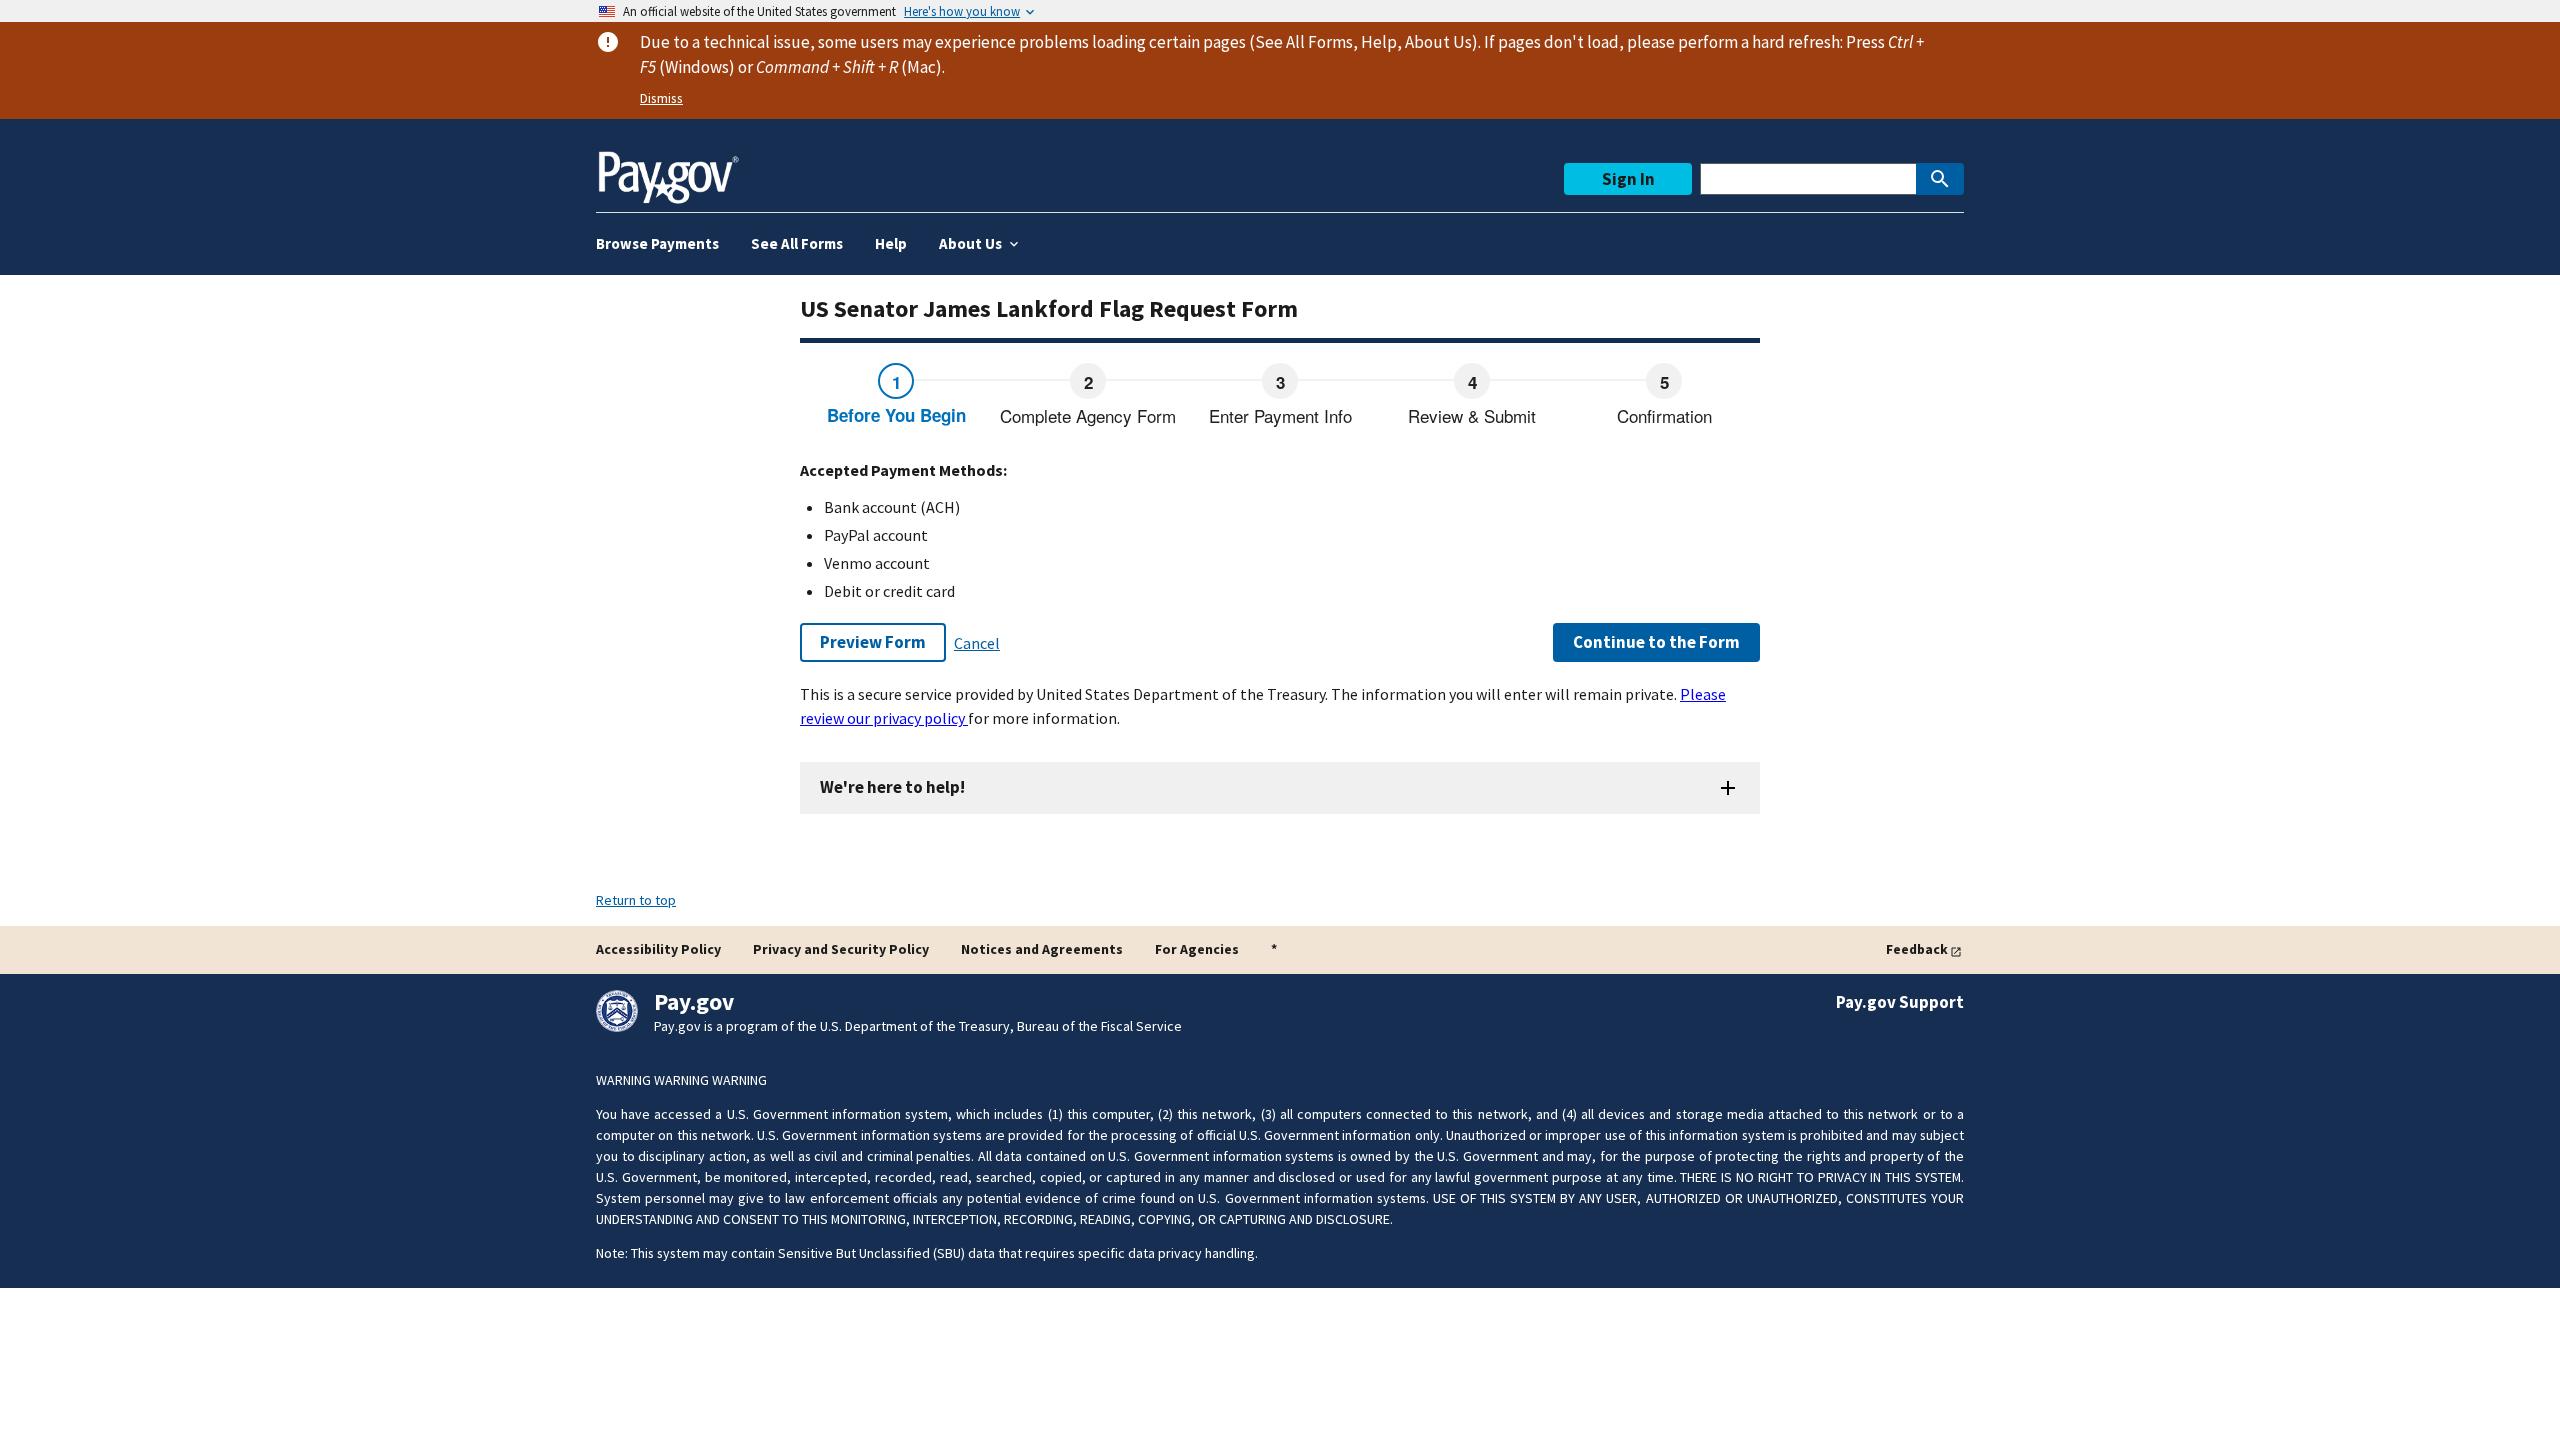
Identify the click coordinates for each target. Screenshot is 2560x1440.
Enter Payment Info (1280, 415)
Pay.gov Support (1900, 1002)
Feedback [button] (1917, 949)
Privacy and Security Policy (841, 949)
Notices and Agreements (1042, 949)
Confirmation (1664, 415)
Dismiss (661, 98)
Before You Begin (896, 415)
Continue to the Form (1656, 642)
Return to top (636, 900)
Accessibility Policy (658, 949)
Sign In (1628, 179)
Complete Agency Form (1088, 415)
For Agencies (1197, 949)
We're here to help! (892, 787)
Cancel (977, 643)
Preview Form (873, 642)
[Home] (668, 169)
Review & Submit (1472, 415)
